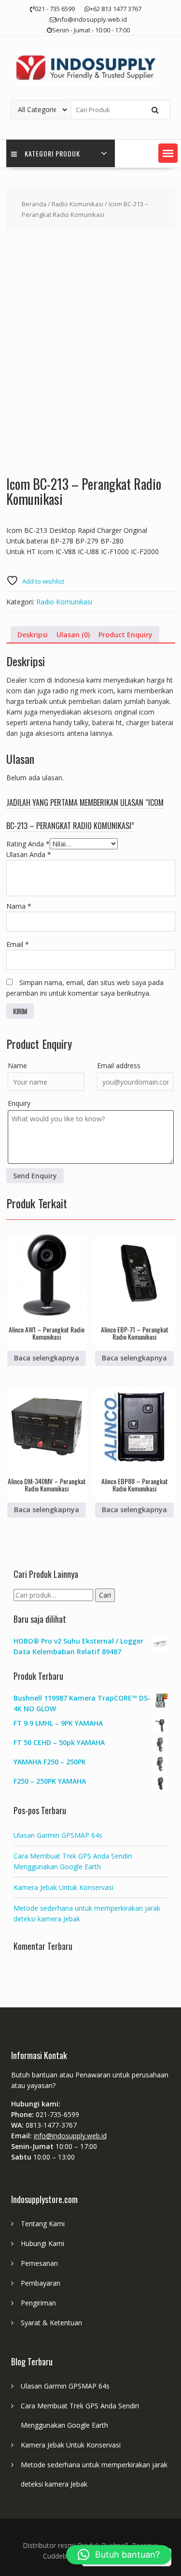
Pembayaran (41, 2283)
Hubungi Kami (42, 2243)
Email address (119, 1066)
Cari (105, 1595)
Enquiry (19, 1103)
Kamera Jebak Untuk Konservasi (63, 1887)
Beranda (34, 204)
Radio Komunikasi (77, 204)
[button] (168, 153)
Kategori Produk (52, 153)
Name (17, 1066)
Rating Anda (28, 844)
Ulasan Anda (29, 854)
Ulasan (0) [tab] (73, 635)
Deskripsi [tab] (33, 635)
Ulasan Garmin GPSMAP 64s (58, 1835)
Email (18, 944)
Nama (19, 906)
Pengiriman (38, 2303)
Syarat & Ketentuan (51, 2323)
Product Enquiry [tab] (125, 635)
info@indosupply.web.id (70, 2136)
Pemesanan (39, 2263)
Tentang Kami (43, 2224)
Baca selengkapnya (47, 1358)
